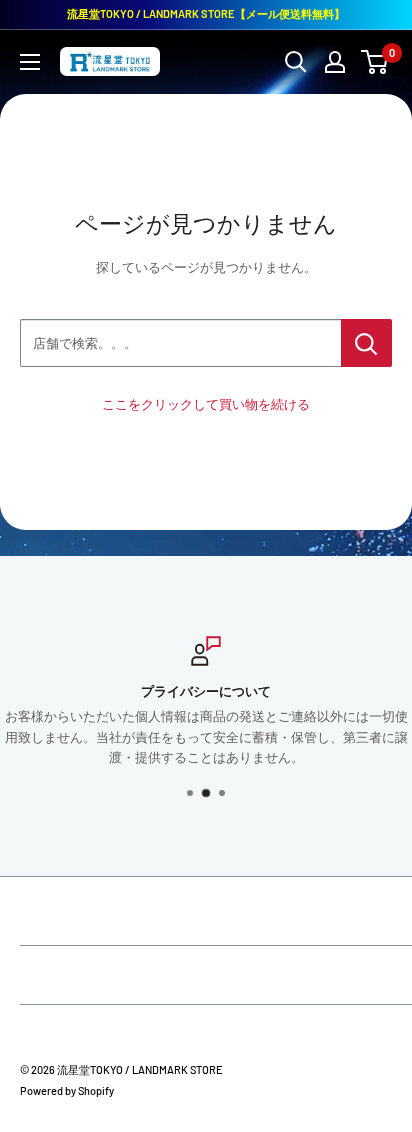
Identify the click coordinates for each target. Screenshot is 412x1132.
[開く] (296, 62)
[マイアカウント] (335, 62)
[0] (375, 62)
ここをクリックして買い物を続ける (206, 404)
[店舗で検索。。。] (366, 343)
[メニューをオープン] (30, 62)
